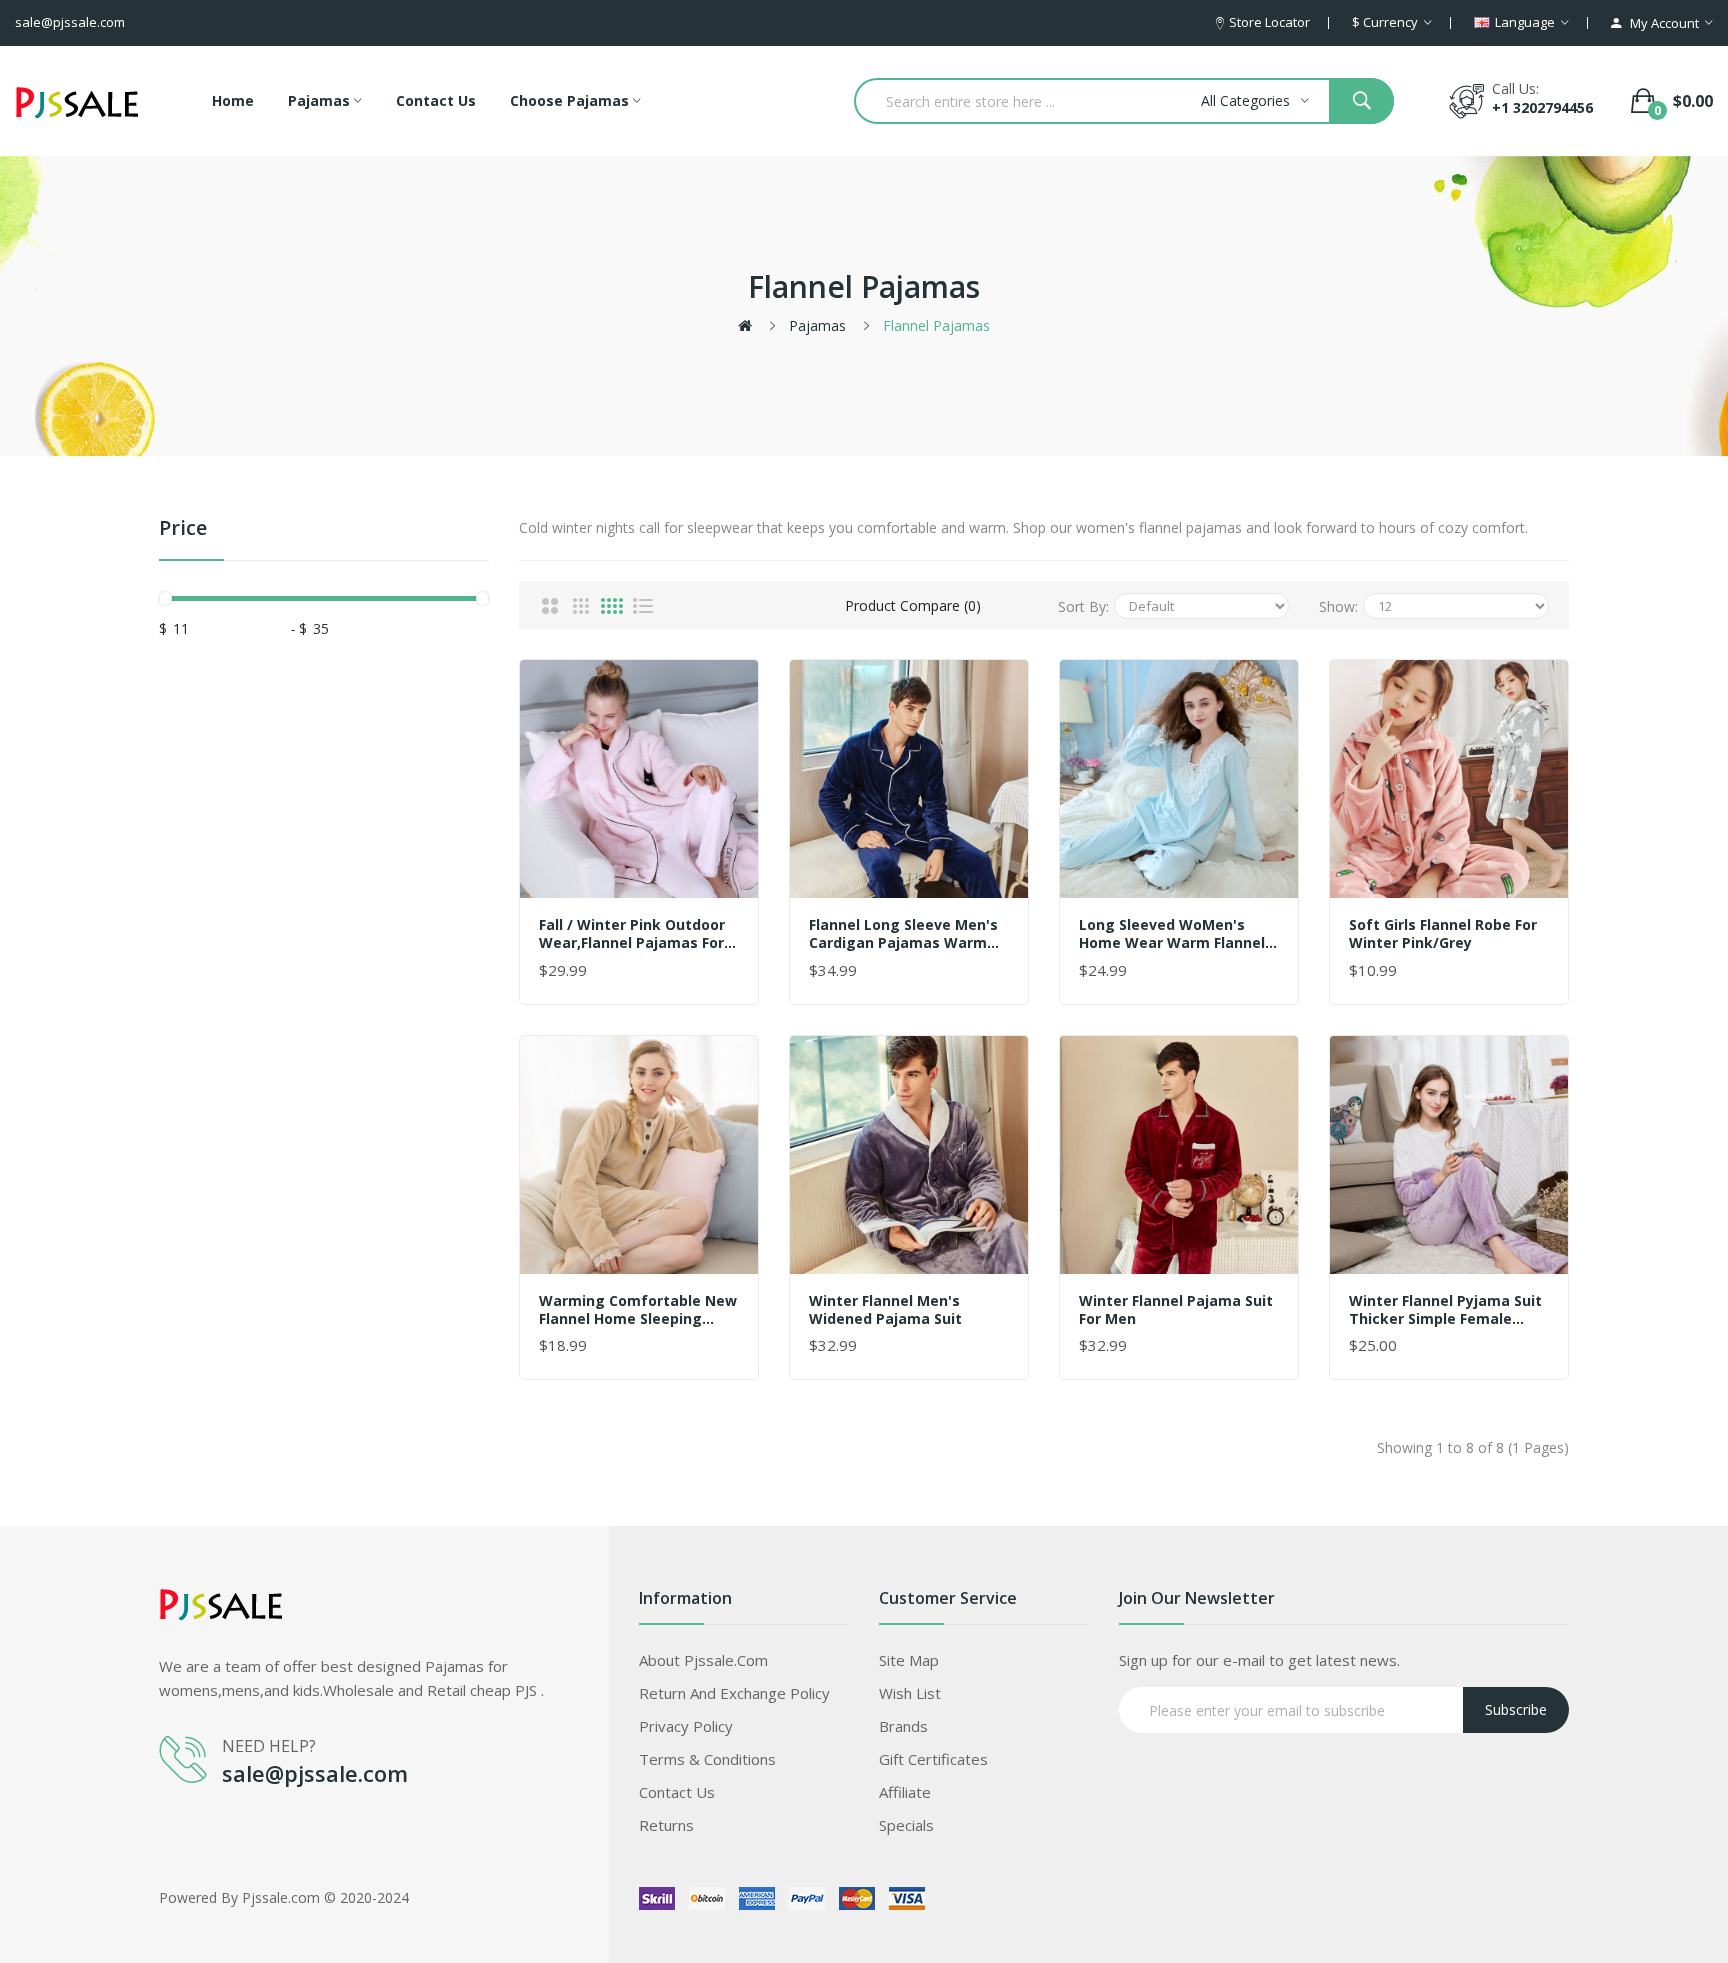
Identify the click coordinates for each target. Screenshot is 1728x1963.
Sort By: (1083, 606)
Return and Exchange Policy (734, 1693)
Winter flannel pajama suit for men (1176, 1310)
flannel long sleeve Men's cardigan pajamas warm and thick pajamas (903, 934)
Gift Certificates (933, 1759)
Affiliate (905, 1792)
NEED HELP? (269, 1746)
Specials (906, 1825)
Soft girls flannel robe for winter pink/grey (1443, 934)
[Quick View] (639, 779)
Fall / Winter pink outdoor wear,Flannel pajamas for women (632, 934)
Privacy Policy (686, 1726)
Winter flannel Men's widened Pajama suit (885, 1310)
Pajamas (817, 325)
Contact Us (677, 1792)
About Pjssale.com (703, 1660)
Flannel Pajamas (936, 325)
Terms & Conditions (707, 1759)
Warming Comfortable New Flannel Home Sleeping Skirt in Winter (638, 1310)
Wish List (910, 1693)
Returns (666, 1825)
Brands (903, 1726)
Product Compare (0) (913, 605)
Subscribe (1516, 1709)
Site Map (909, 1660)
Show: (1338, 606)
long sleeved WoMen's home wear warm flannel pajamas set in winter (1172, 934)
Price (183, 528)
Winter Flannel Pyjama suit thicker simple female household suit (1445, 1310)
